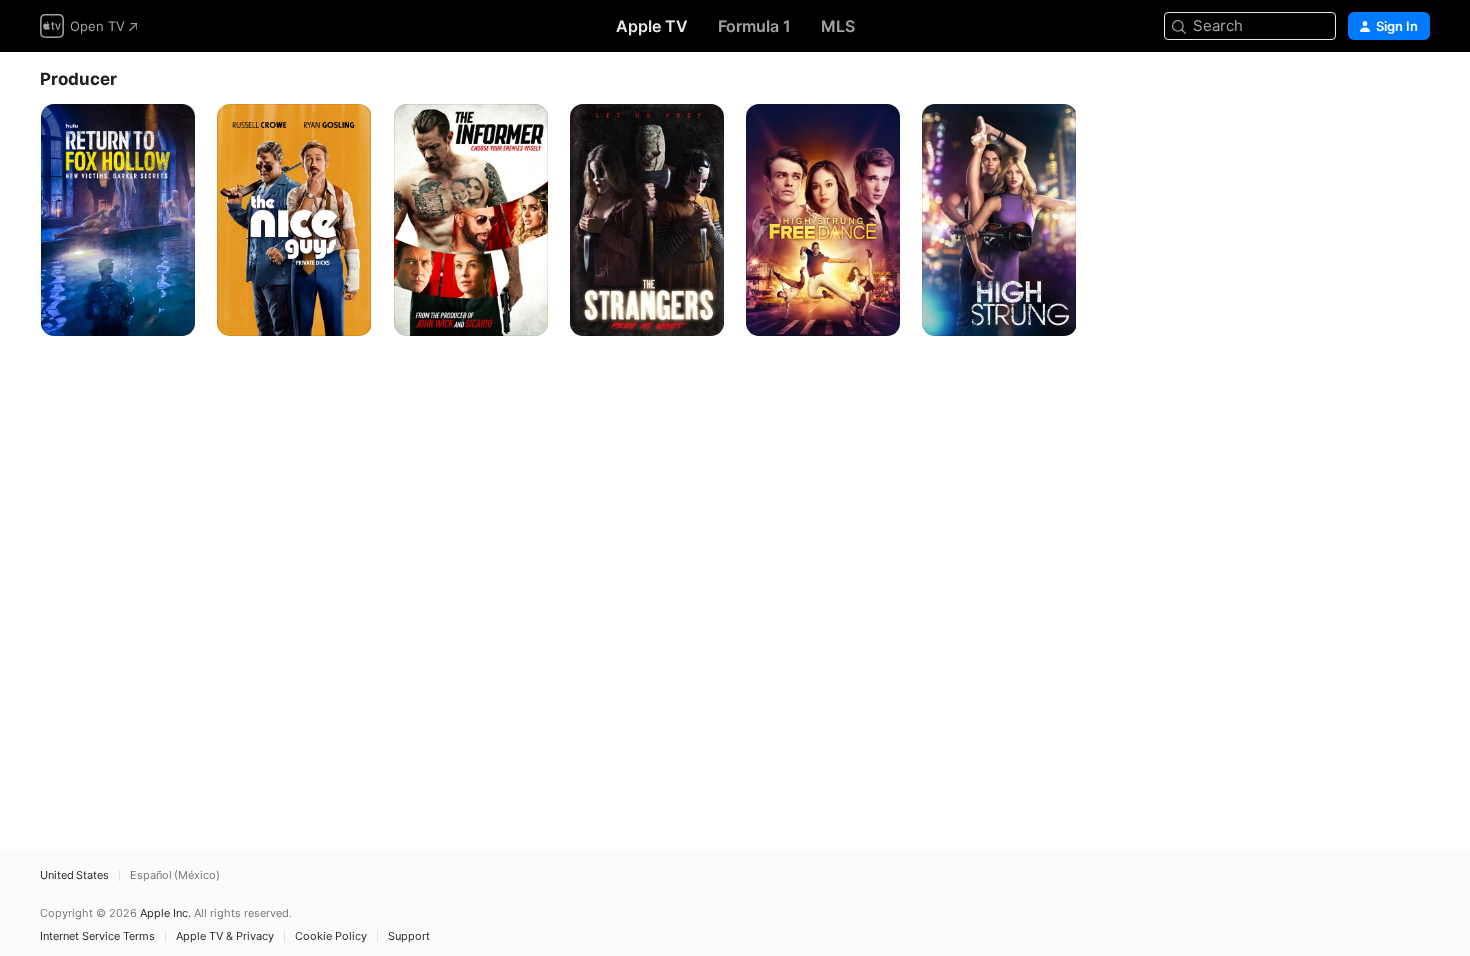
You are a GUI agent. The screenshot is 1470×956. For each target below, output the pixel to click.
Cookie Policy (331, 936)
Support (409, 936)
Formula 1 (754, 26)
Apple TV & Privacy (225, 936)
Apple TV (652, 26)
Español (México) (175, 875)
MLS (838, 26)
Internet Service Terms (97, 936)
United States (74, 875)
